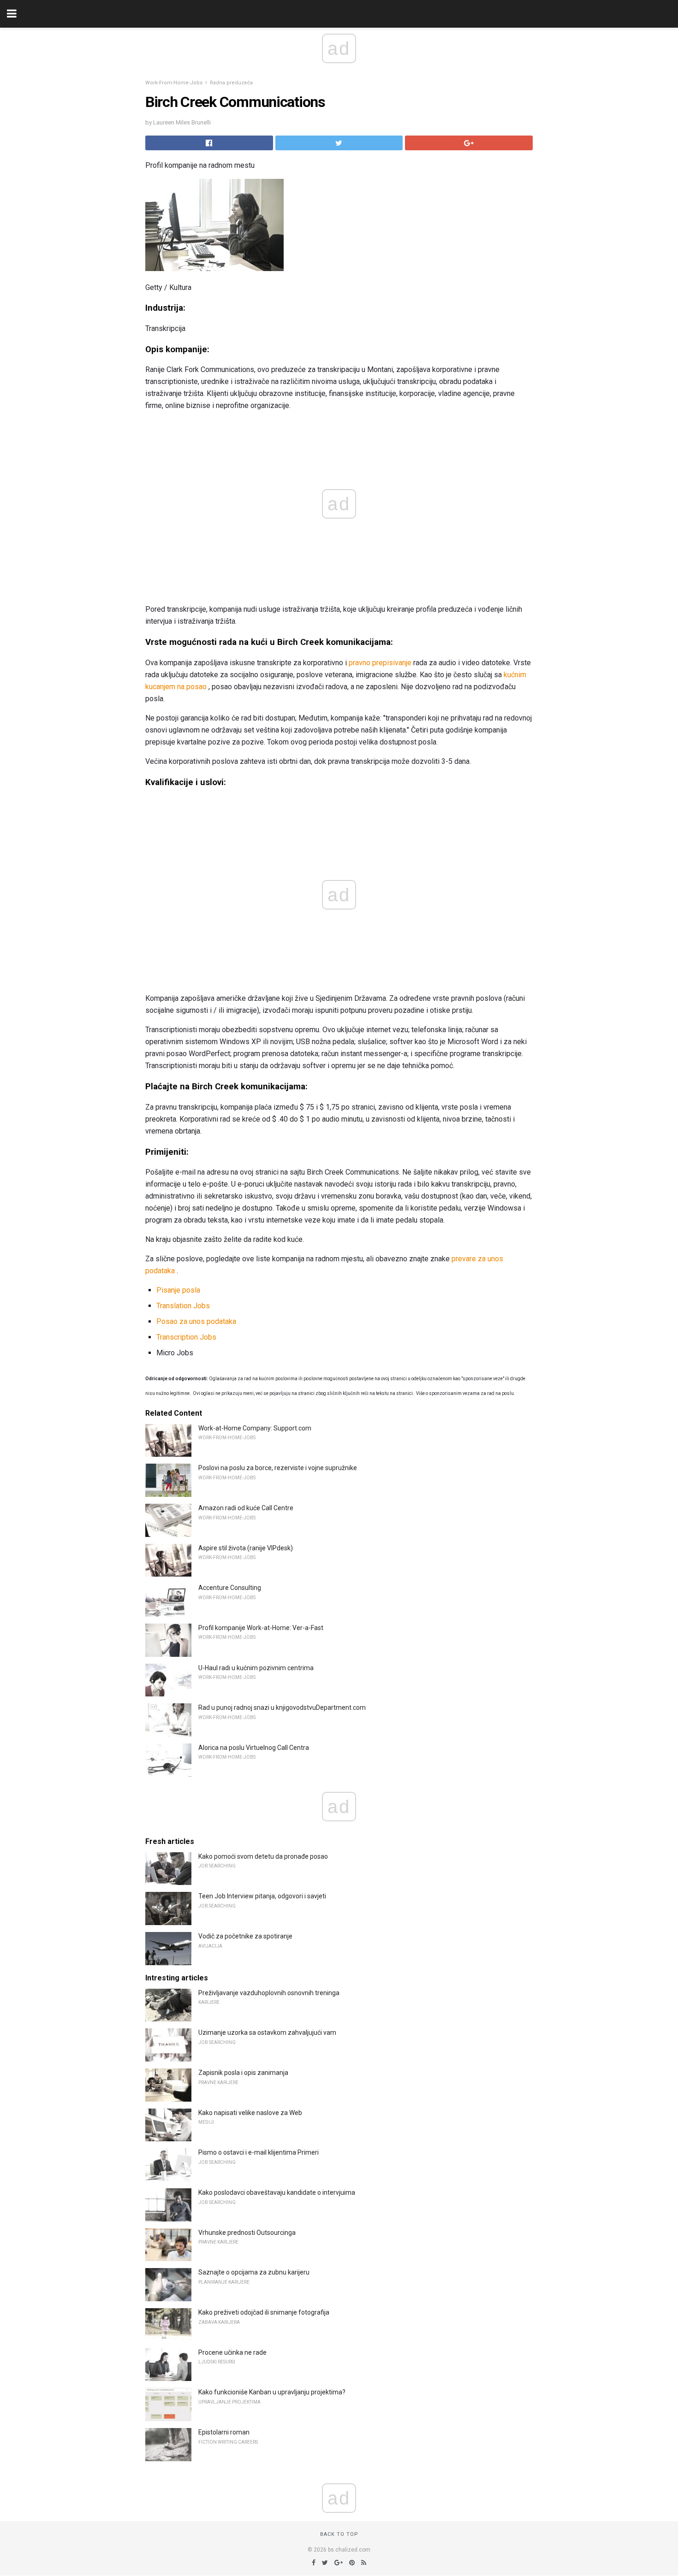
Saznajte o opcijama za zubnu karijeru (254, 2272)
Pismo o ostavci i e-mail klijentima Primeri (259, 2152)
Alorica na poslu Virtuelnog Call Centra (254, 1748)
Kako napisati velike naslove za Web (250, 2113)
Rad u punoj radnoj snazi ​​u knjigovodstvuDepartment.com (282, 1707)
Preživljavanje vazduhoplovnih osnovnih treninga (269, 1993)
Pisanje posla (178, 1290)
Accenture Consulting (230, 1588)
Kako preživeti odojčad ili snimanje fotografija (264, 2312)
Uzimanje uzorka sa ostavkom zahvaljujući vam (267, 2032)
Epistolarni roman (224, 2432)
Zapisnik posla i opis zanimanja (243, 2073)
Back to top (339, 2534)
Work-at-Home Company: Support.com (255, 1428)
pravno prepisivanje (380, 663)
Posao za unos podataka (196, 1321)
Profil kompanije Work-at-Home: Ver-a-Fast (261, 1628)
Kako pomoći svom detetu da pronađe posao (263, 1856)
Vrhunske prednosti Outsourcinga (247, 2233)
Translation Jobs (183, 1306)
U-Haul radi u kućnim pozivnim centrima (256, 1668)
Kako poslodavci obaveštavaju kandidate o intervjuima (277, 2192)
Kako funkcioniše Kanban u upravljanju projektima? (272, 2392)
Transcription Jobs (186, 1337)
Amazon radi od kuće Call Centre (246, 1508)
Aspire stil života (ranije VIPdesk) (246, 1548)
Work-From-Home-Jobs (174, 83)
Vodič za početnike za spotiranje (245, 1936)
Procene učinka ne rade (232, 2352)
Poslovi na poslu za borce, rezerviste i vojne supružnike (278, 1468)
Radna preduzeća (231, 83)
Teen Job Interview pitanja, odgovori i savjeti (262, 1896)
